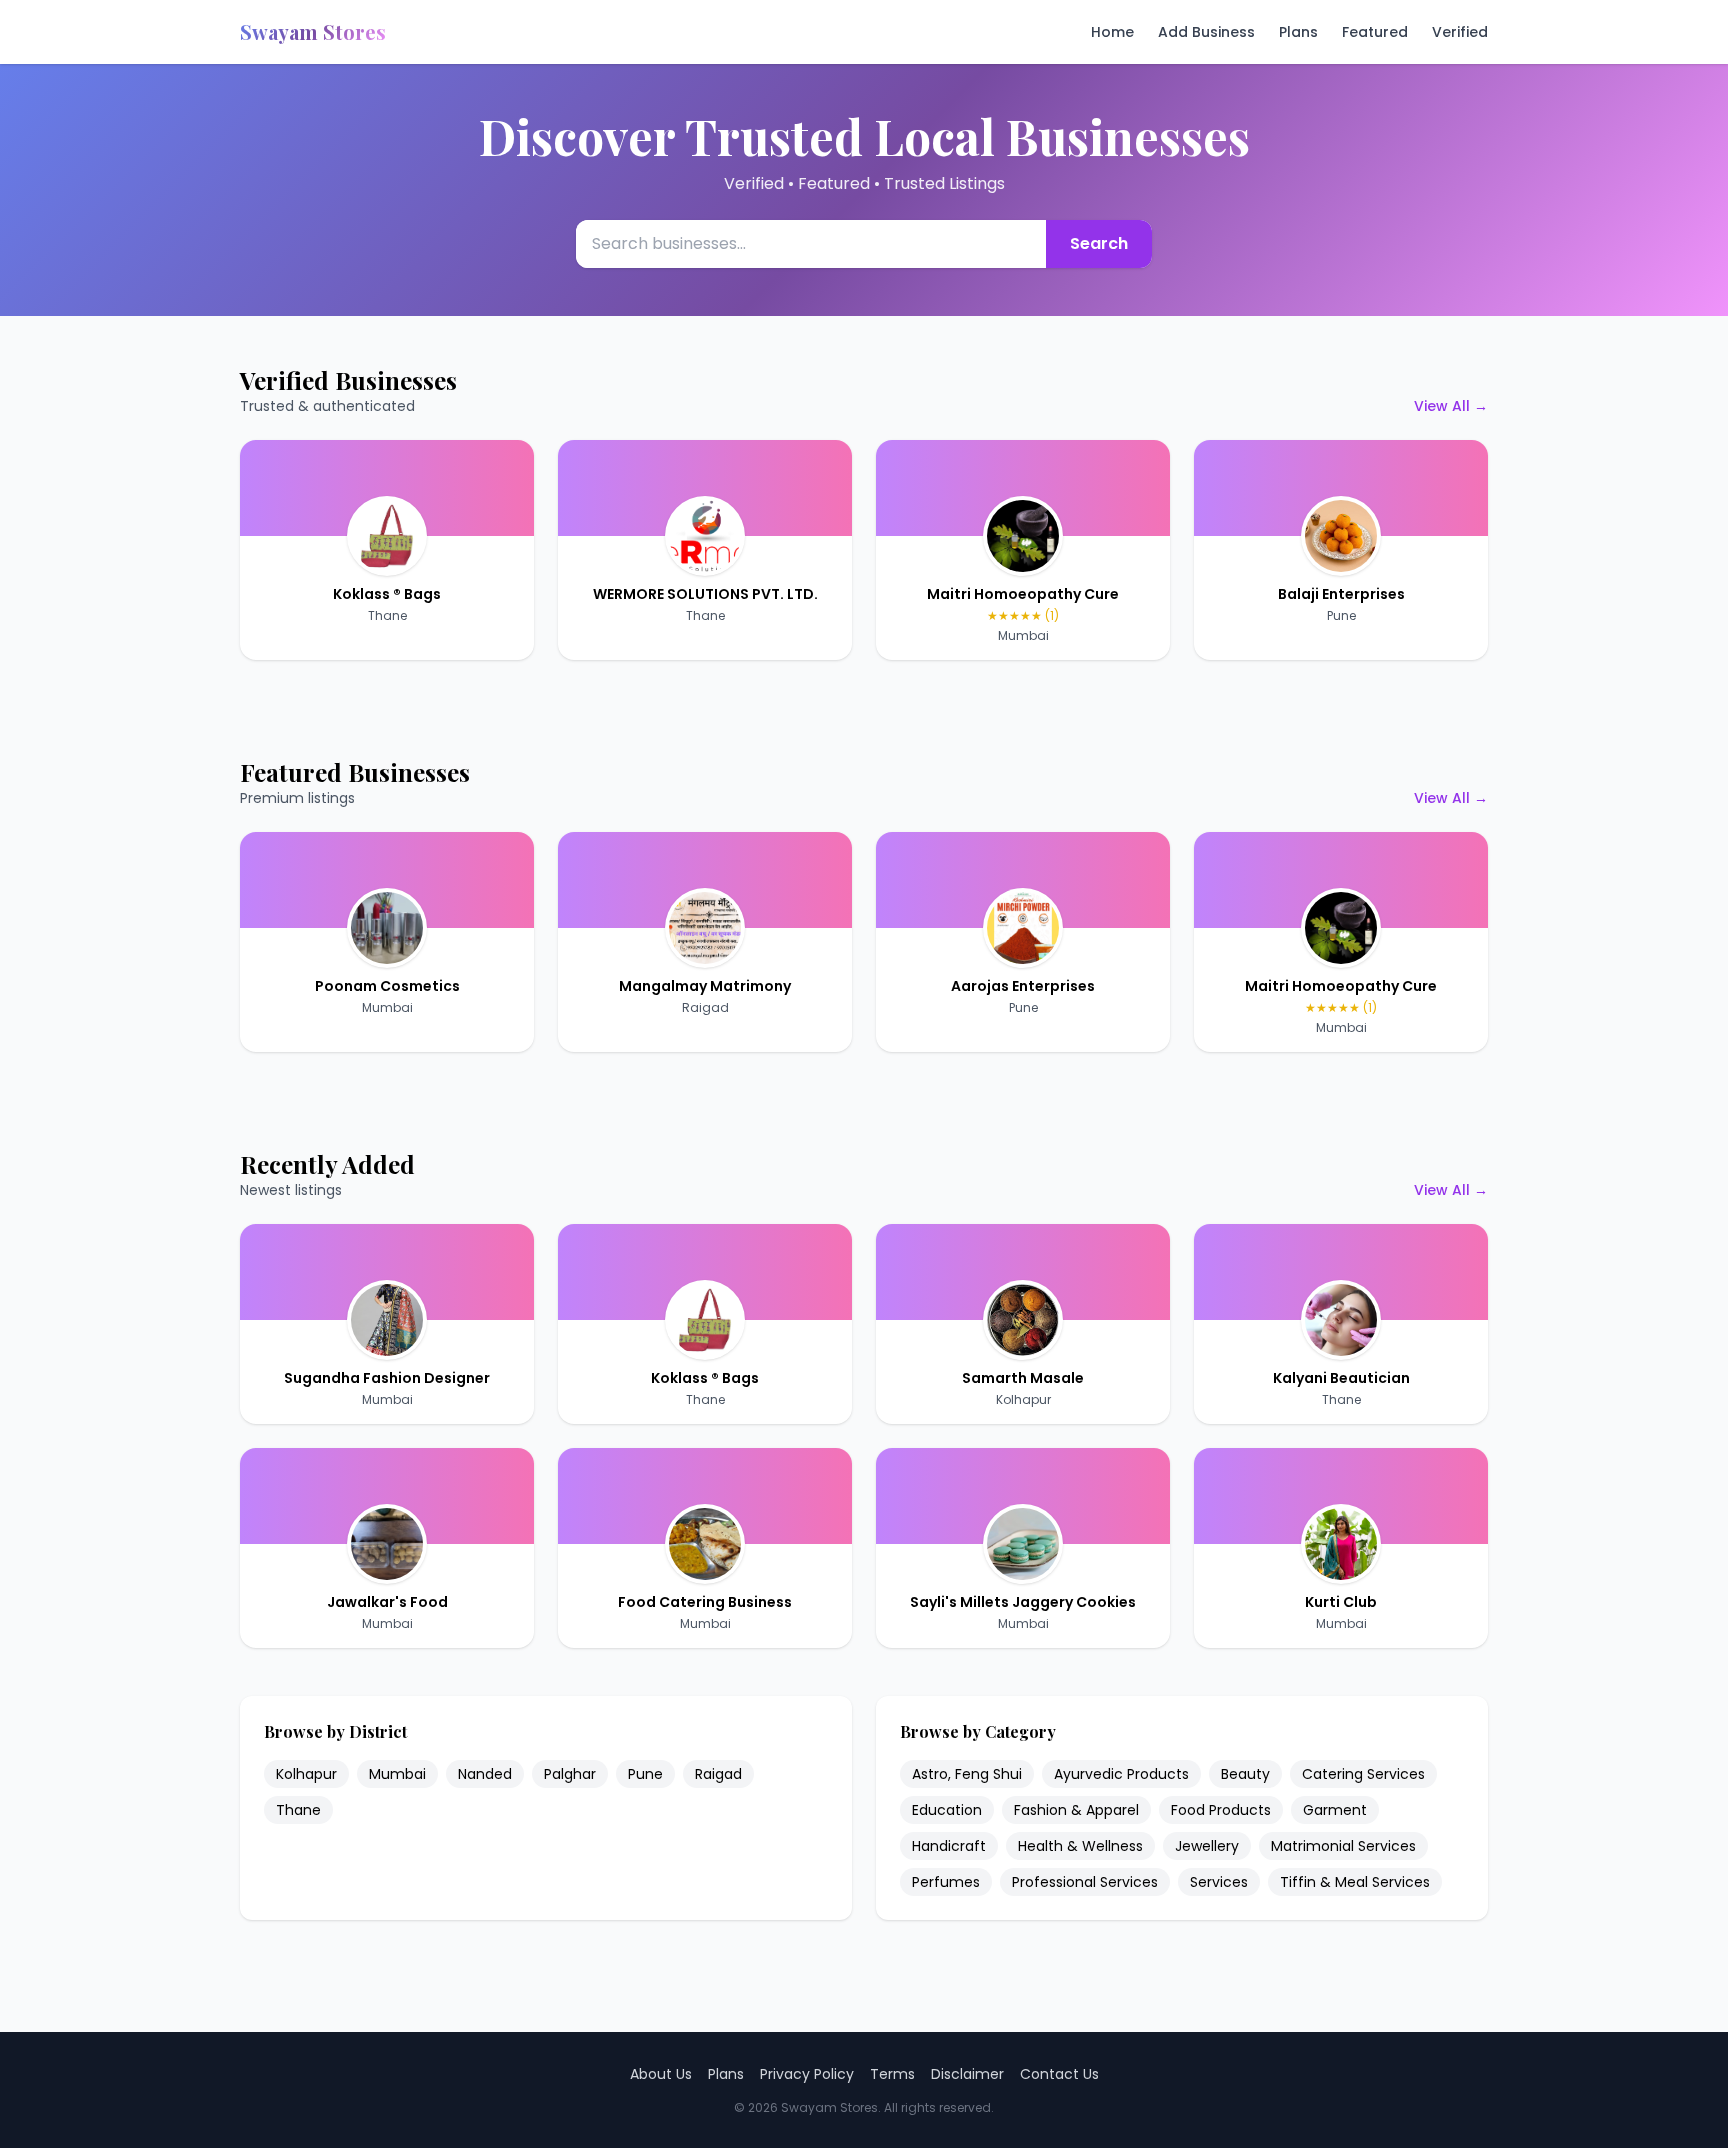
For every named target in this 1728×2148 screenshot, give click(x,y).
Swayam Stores (313, 31)
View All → (1451, 406)
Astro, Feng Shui (967, 1774)
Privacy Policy (807, 2074)
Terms (892, 2074)
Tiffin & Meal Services (1355, 1882)
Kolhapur (1023, 1399)
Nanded (485, 1774)
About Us (661, 2074)
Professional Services (1085, 1882)
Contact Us (1059, 2074)
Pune (1341, 615)
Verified (1460, 32)
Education (947, 1810)
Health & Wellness (1080, 1846)
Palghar (570, 1774)
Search (1099, 243)
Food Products (1221, 1810)
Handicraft (949, 1846)
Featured (1375, 32)
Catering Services (1363, 1774)
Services (1219, 1882)
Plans (1298, 32)
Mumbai (1023, 635)
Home (1112, 32)
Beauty (1245, 1774)
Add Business (1206, 32)
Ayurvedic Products (1121, 1774)
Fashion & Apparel (1076, 1810)
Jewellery (1207, 1846)
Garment (1335, 1810)
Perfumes (946, 1882)
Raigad (705, 1007)
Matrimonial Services (1343, 1846)
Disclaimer (967, 2074)
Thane (387, 615)
